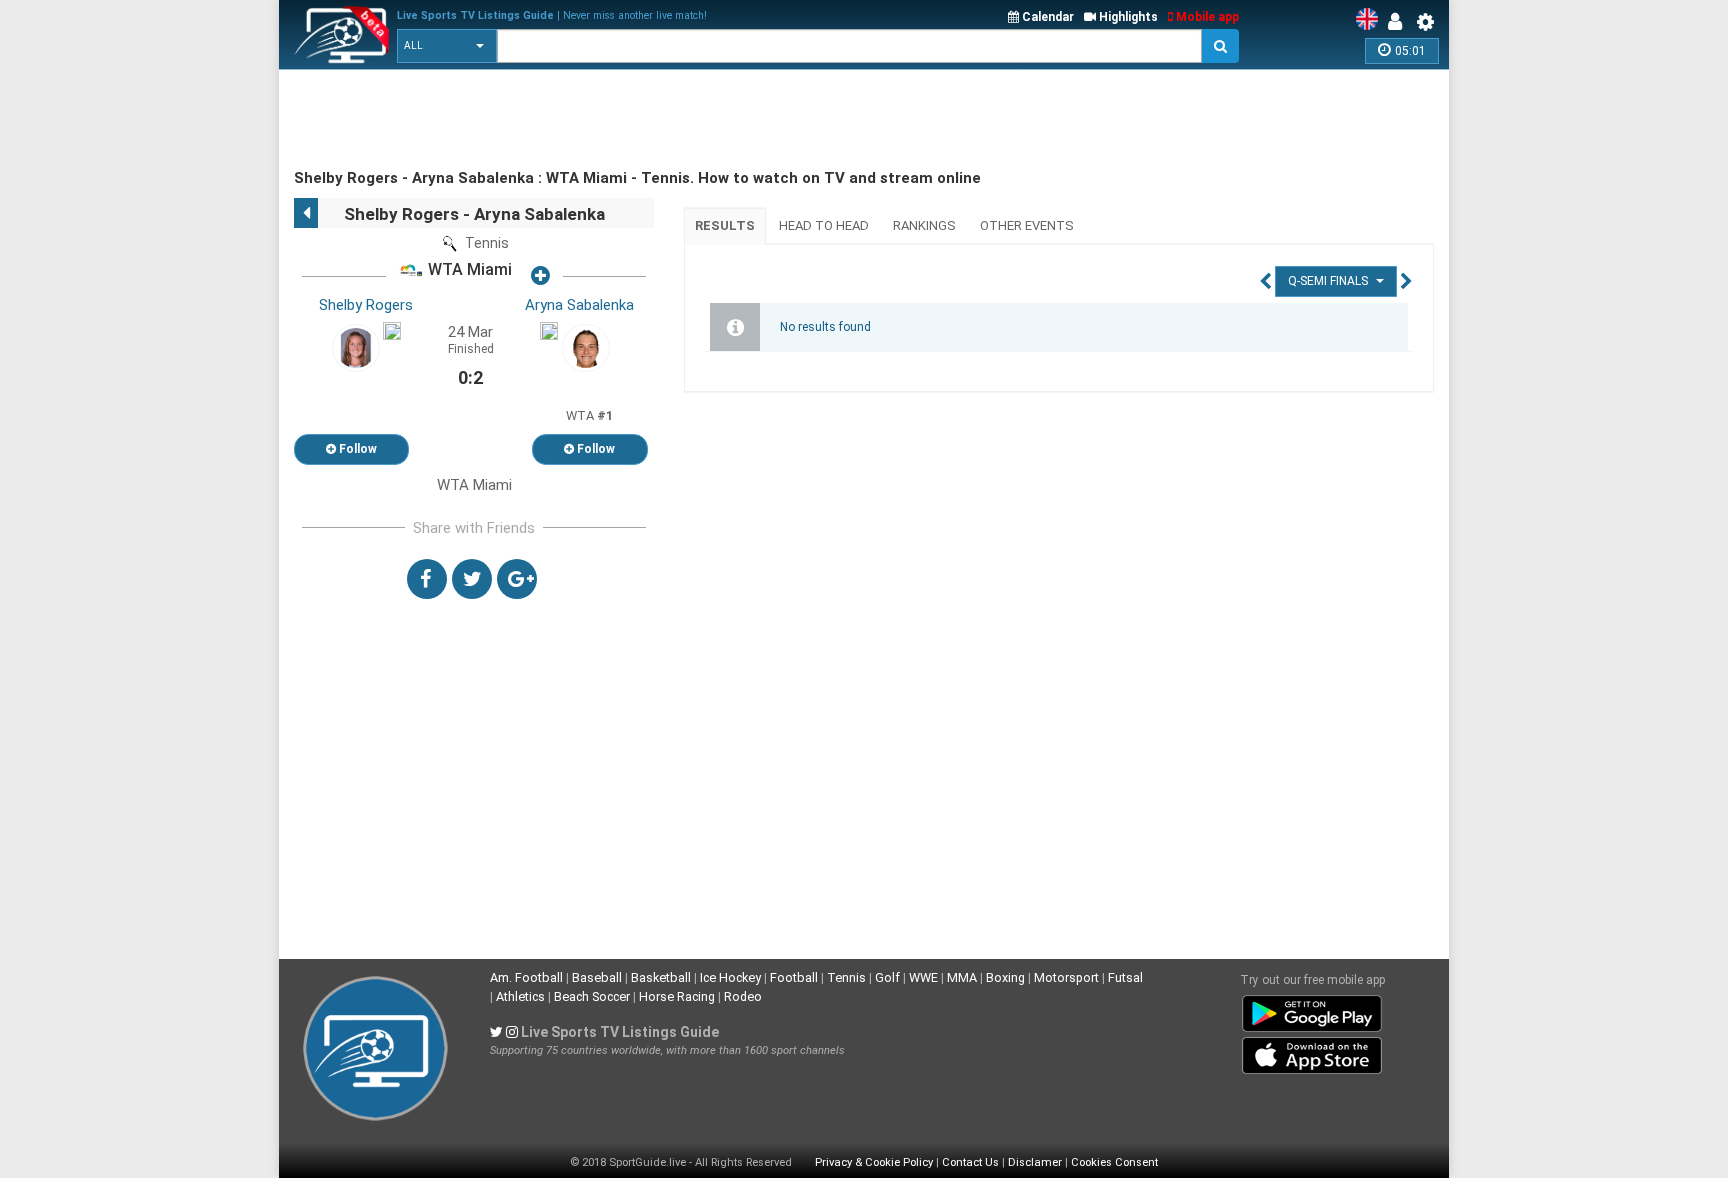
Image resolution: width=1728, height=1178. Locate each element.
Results (725, 225)
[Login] (1400, 22)
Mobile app (1206, 17)
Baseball (597, 977)
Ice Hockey (730, 977)
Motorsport (1066, 977)
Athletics (520, 996)
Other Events (1027, 225)
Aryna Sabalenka (579, 305)
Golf (887, 977)
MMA (962, 977)
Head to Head (824, 225)
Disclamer (1035, 1162)
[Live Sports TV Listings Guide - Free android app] (1312, 1010)
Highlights (1127, 17)
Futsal (1125, 977)
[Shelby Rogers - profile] (356, 347)
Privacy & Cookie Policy (874, 1162)
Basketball (661, 977)
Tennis (846, 977)
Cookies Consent (1114, 1162)
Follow (356, 449)
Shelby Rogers (366, 305)
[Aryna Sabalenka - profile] (586, 347)
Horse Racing (677, 996)
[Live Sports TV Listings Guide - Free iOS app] (1312, 1052)
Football (794, 977)
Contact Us (970, 1162)
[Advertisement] (658, 120)
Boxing (1005, 977)
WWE (923, 977)
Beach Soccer (592, 996)
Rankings (924, 225)
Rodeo (743, 996)
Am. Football (526, 977)
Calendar (1046, 17)
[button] (447, 46)
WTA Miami (468, 270)
